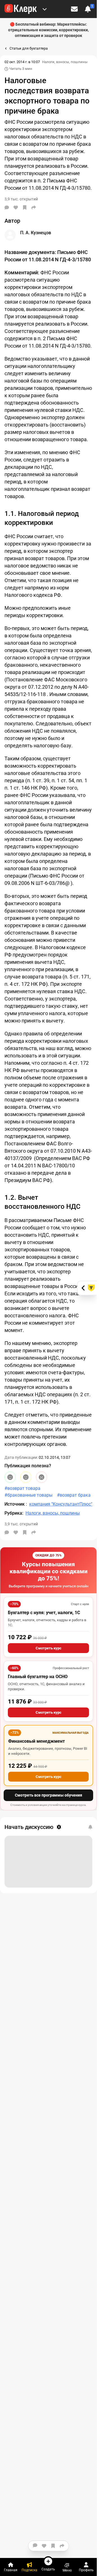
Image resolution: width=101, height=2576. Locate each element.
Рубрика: (14, 1513)
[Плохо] (42, 1477)
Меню (67, 2570)
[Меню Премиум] (45, 9)
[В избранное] (25, 207)
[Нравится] (16, 207)
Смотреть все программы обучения (49, 1795)
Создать (48, 2569)
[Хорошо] (10, 1477)
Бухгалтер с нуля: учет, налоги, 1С (44, 1613)
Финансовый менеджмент (36, 1741)
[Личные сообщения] (74, 9)
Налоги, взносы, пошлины (65, 62)
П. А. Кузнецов (36, 233)
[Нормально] (26, 1477)
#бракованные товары (28, 1495)
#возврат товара (22, 1488)
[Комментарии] (7, 207)
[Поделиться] (34, 207)
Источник (15, 1504)
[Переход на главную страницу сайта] (21, 9)
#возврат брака (74, 1495)
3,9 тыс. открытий (21, 1524)
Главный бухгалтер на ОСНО (38, 1677)
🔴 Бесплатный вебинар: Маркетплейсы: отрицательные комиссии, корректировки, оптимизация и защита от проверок (48, 30)
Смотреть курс (49, 1648)
